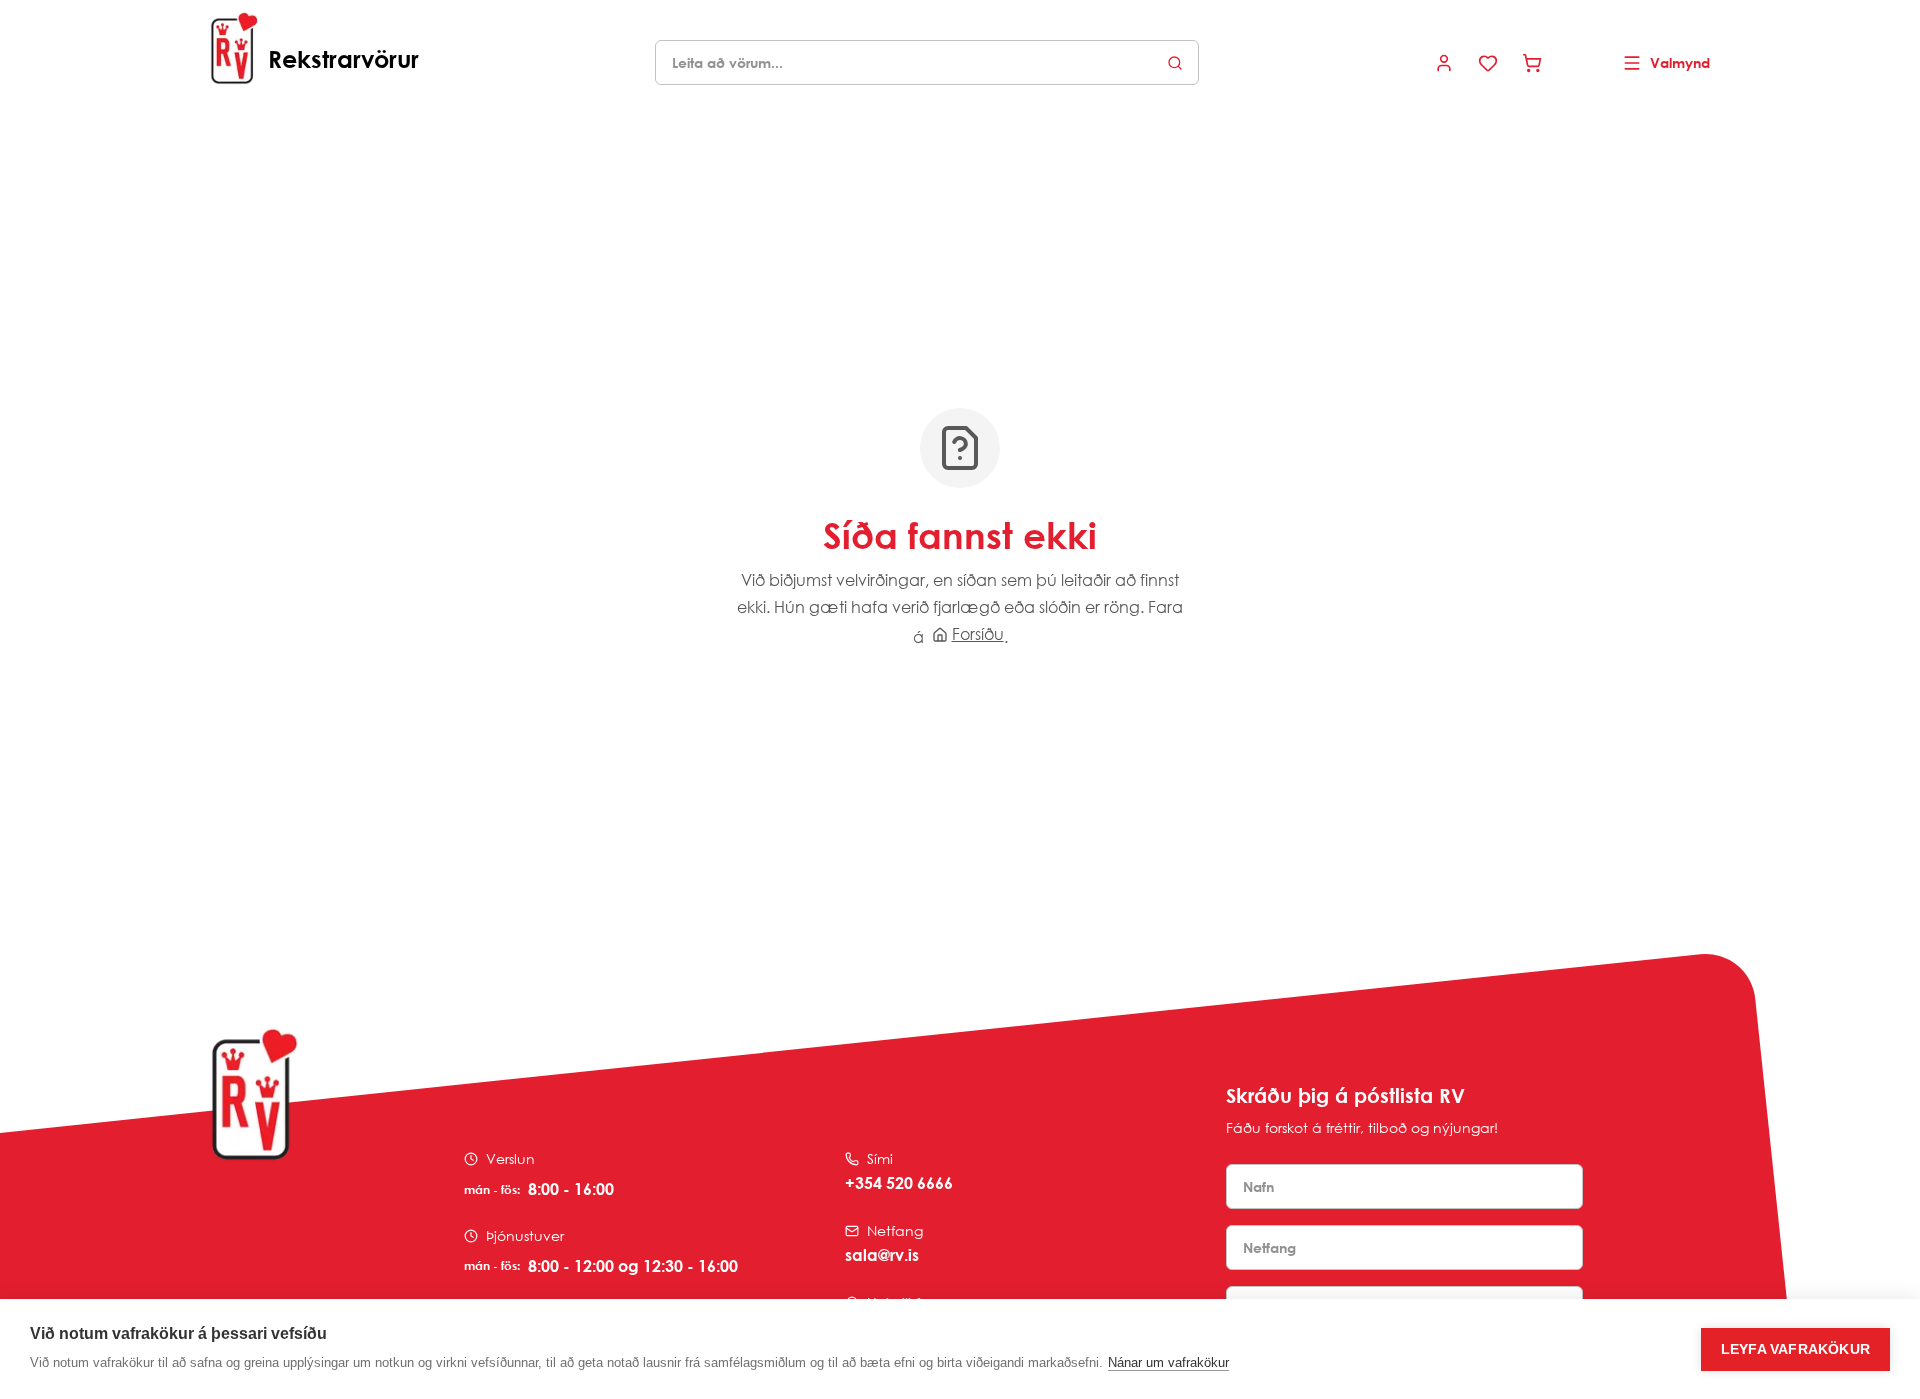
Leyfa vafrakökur (1795, 1349)
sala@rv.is (882, 1255)
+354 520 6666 (899, 1183)
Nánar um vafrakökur (1168, 1362)
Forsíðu (978, 634)
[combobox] (927, 62)
